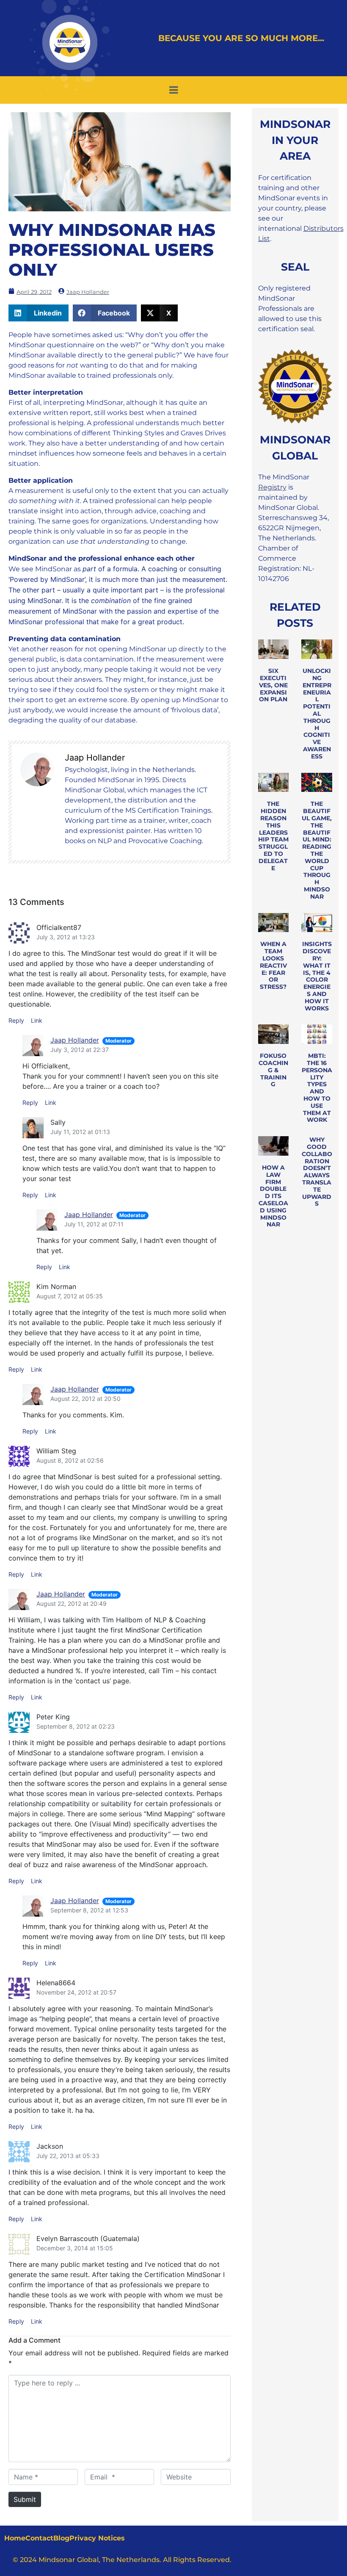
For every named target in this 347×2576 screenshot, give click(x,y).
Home (15, 2538)
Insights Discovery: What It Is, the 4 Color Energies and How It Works (317, 976)
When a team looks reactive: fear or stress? (273, 965)
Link (37, 1020)
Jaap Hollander (75, 1040)
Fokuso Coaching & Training (273, 1070)
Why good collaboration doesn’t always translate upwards (317, 1172)
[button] (39, 313)
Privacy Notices (97, 2538)
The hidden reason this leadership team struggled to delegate (273, 836)
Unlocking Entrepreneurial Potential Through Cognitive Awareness (317, 714)
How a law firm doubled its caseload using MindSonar (273, 1196)
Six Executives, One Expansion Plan (273, 685)
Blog (61, 2538)
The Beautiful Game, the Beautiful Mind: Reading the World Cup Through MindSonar (317, 850)
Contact (39, 2538)
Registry (272, 487)
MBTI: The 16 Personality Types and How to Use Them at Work (317, 1088)
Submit (25, 2499)
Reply (16, 1020)
